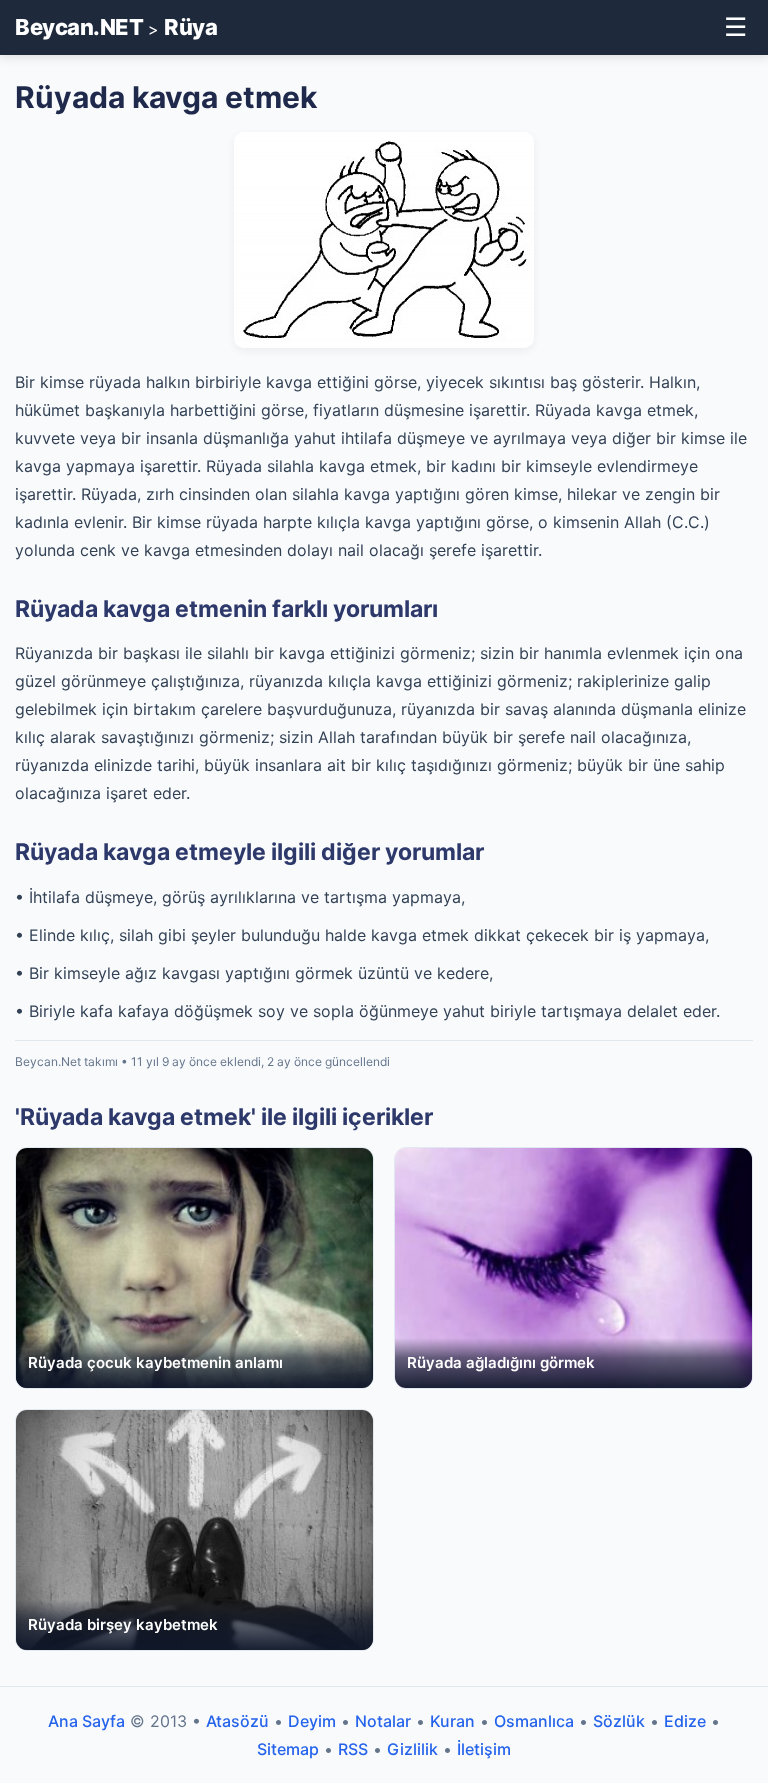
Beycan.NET (79, 27)
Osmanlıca (534, 1721)
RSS (353, 1749)
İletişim (484, 1749)
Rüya (190, 27)
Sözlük (619, 1721)
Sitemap (288, 1749)
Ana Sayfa (86, 1721)
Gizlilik (412, 1749)
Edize (685, 1721)
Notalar (383, 1721)
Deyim (312, 1721)
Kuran (452, 1721)
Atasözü (237, 1721)
